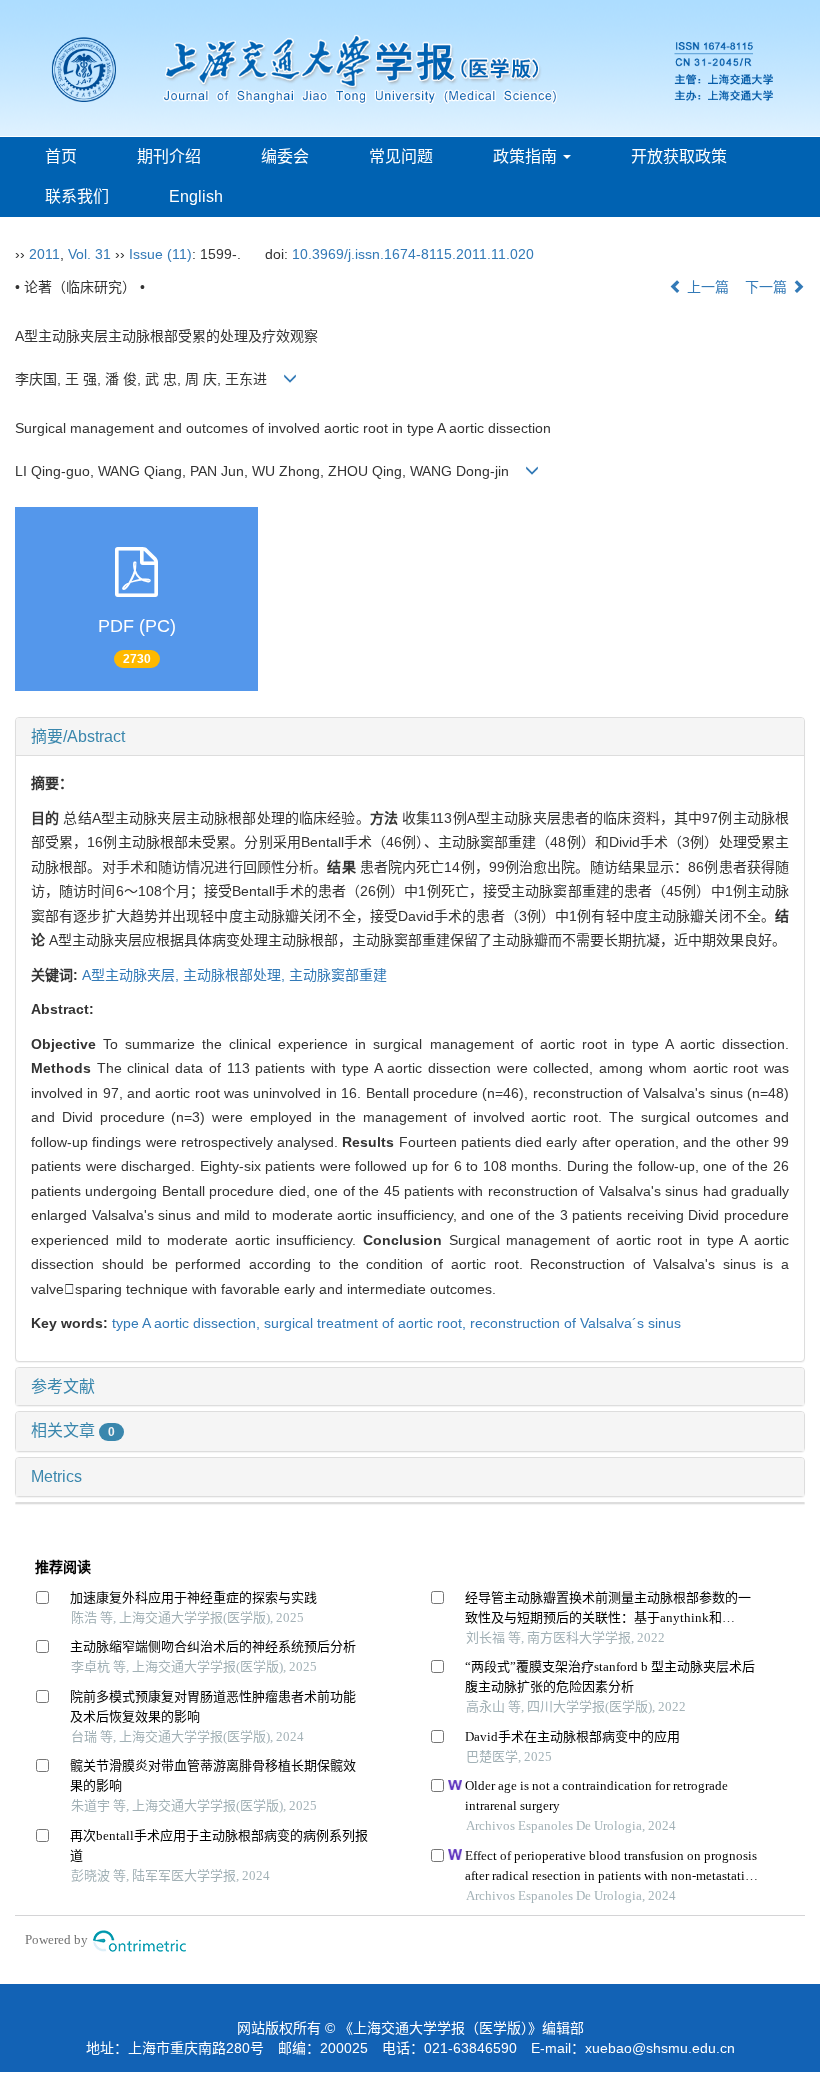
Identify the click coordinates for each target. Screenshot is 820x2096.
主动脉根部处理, (236, 975)
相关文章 (73, 1430)
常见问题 (401, 156)
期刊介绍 (169, 156)
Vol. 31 (89, 254)
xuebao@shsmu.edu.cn (660, 2048)
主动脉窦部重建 (338, 975)
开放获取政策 (679, 156)
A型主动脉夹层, (132, 975)
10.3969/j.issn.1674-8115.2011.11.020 (413, 254)
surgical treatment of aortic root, (367, 1323)
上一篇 (706, 287)
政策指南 (527, 156)
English (196, 196)
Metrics (56, 1476)
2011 (44, 254)
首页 (61, 156)
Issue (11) (160, 254)
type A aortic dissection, (188, 1323)
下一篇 (768, 287)
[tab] (410, 737)
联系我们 (77, 196)
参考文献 (63, 1386)
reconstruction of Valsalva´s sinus (575, 1323)
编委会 (285, 156)
